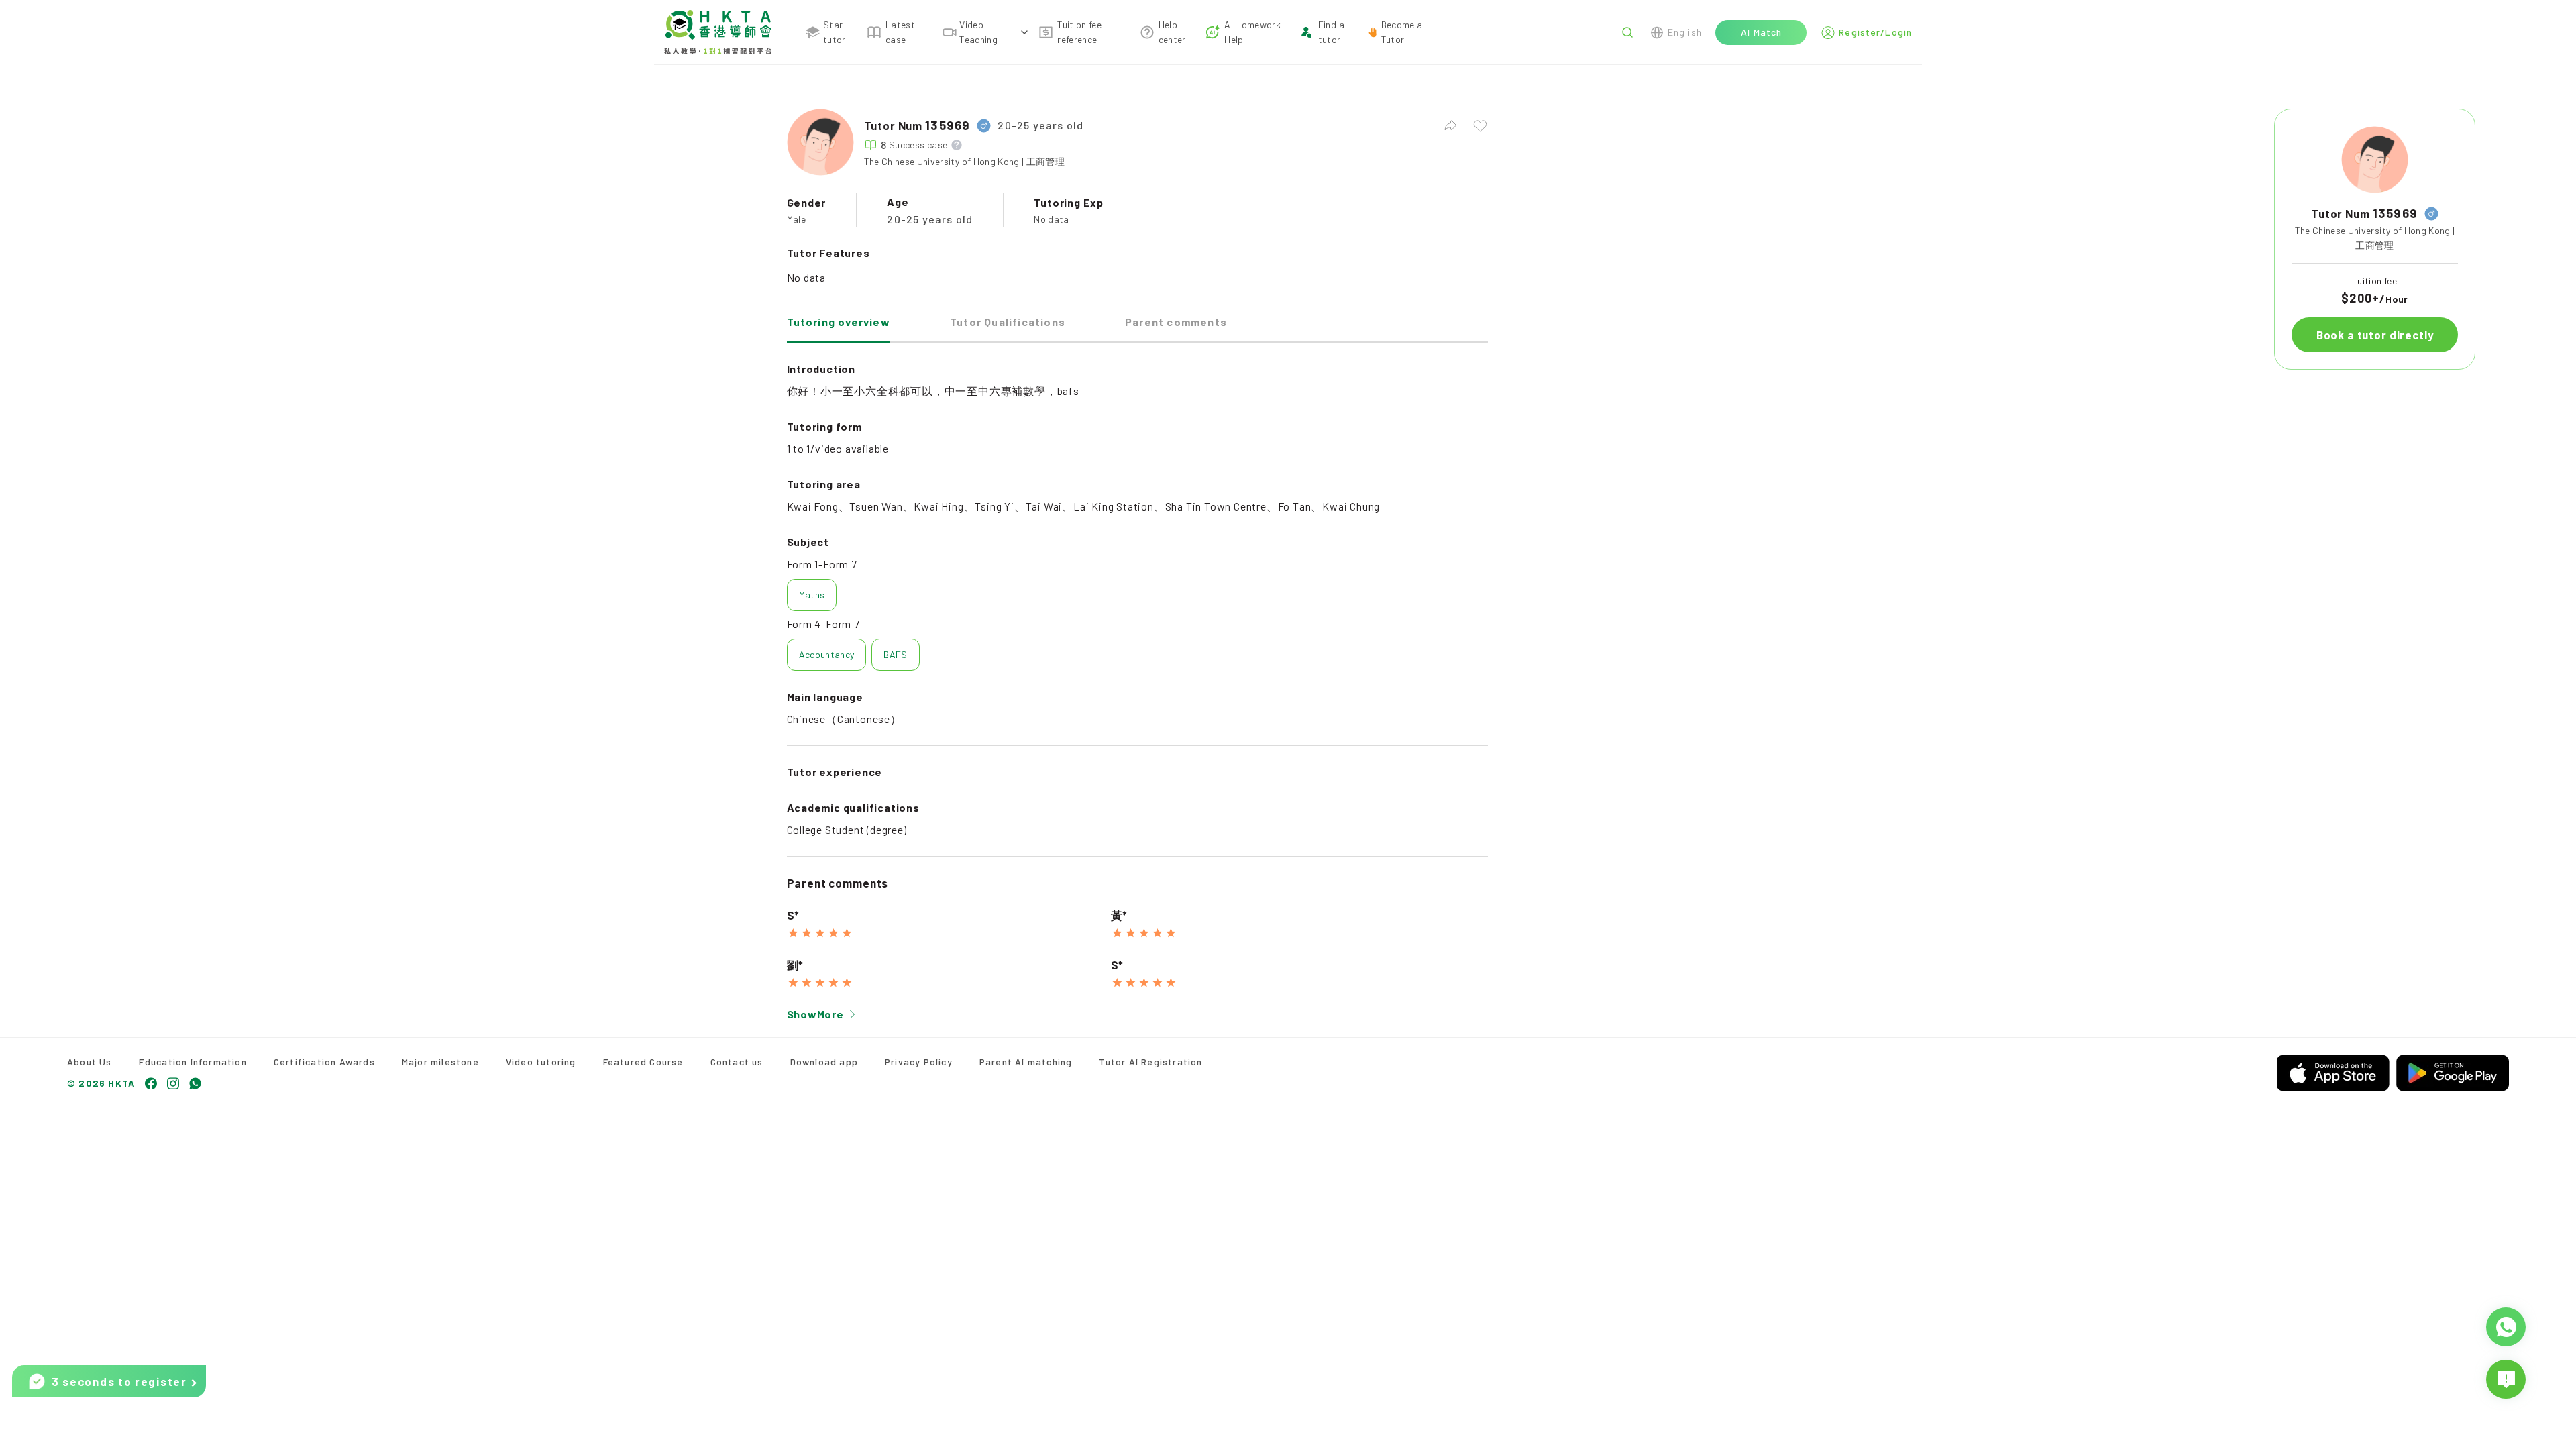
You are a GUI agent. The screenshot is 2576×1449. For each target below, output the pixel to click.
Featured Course (643, 1062)
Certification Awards (324, 1062)
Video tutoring (541, 1062)
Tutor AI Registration (1150, 1062)
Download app (824, 1062)
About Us (90, 1062)
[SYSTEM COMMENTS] (2506, 1379)
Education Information (193, 1062)
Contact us (737, 1062)
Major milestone (440, 1062)
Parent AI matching (1026, 1062)
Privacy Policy (919, 1062)
